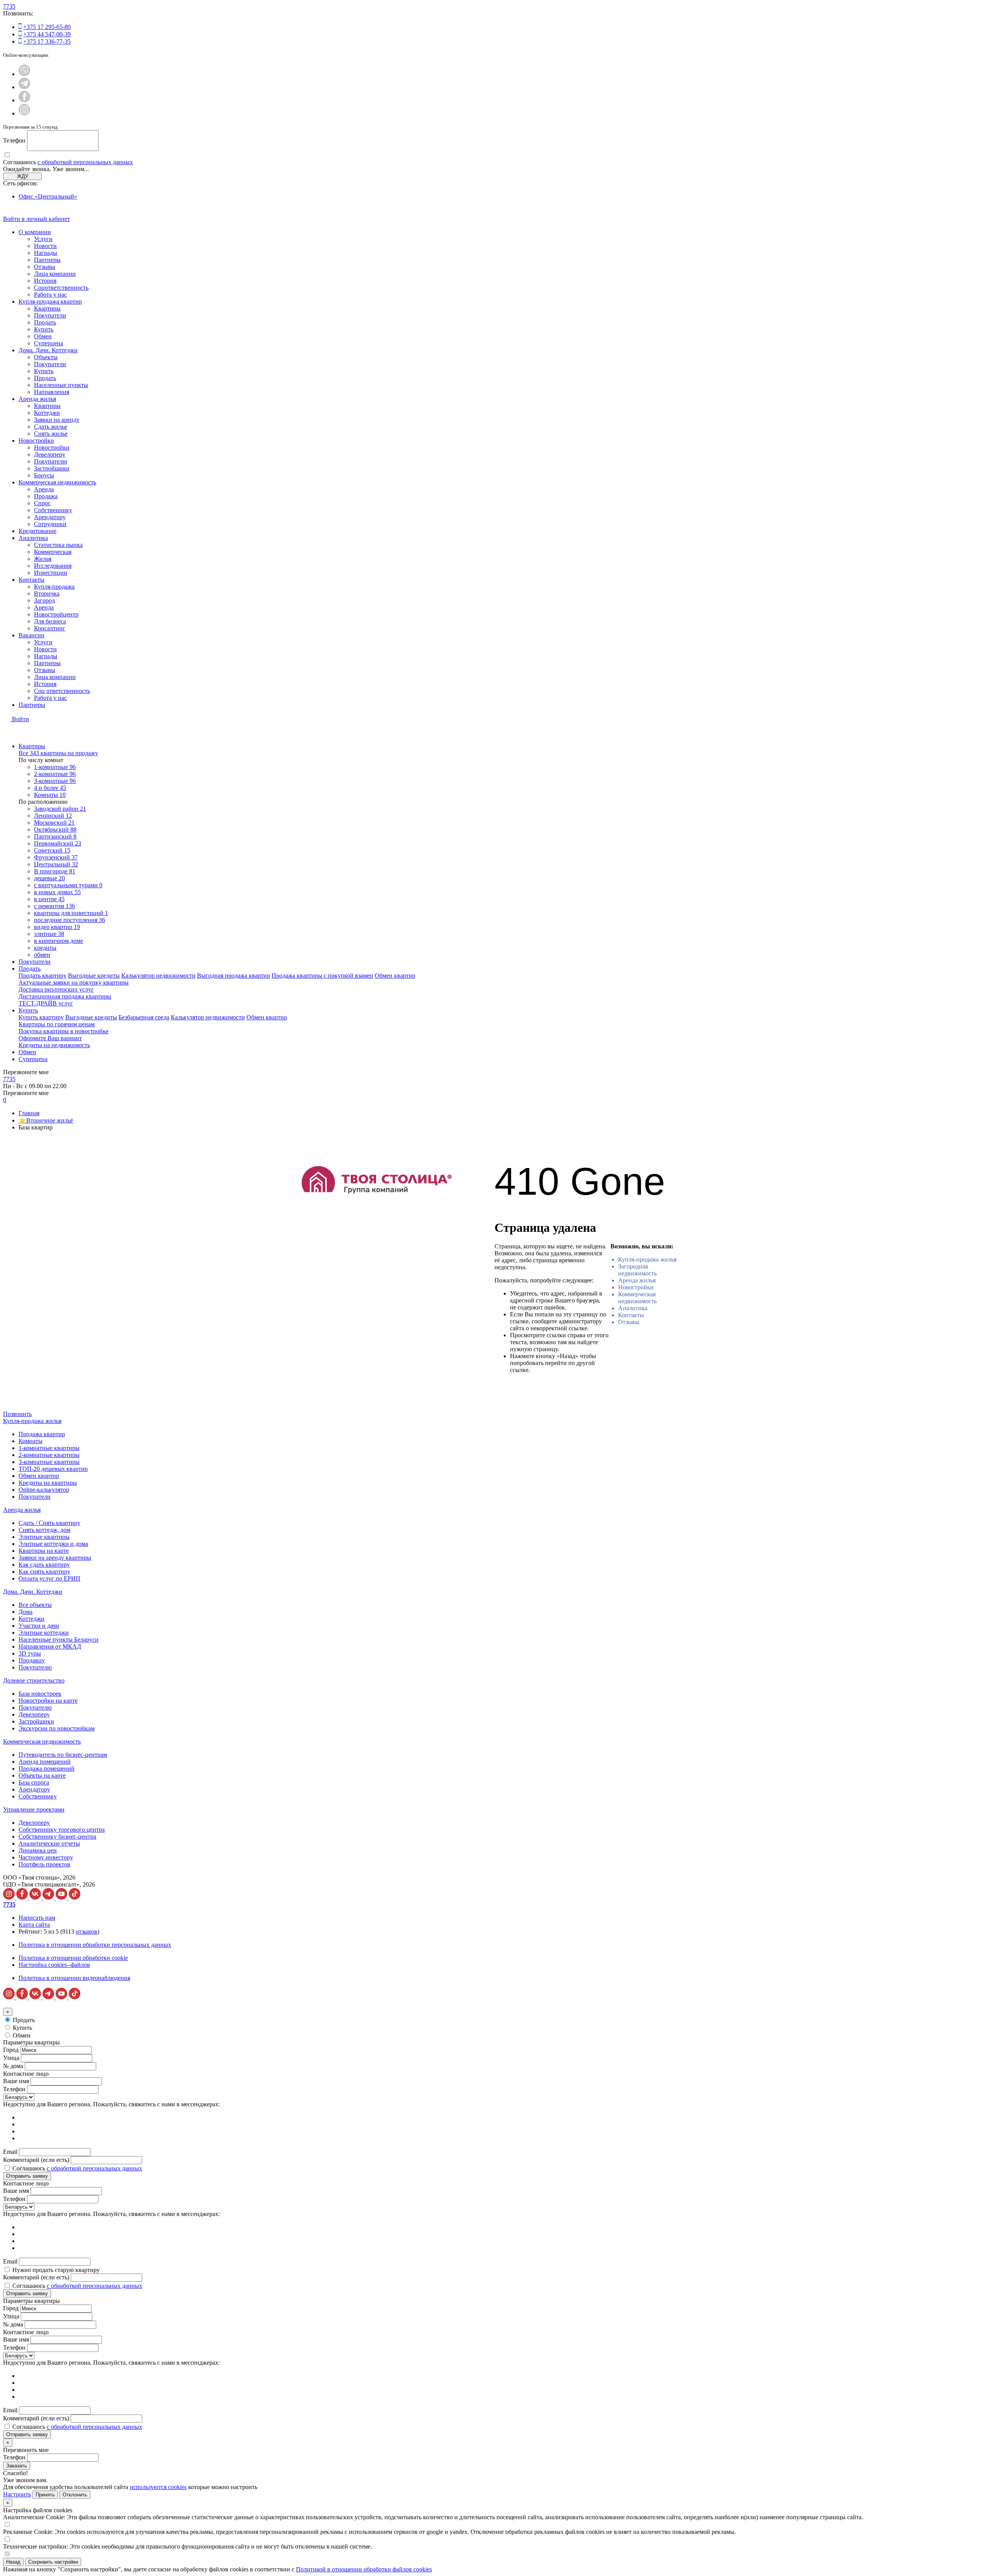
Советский (52, 850)
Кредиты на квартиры (48, 1483)
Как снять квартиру (44, 1572)
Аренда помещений (45, 1762)
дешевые (49, 878)
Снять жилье (51, 434)
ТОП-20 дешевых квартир (53, 1469)
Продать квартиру (42, 976)
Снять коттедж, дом (44, 1530)
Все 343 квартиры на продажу (58, 753)
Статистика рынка (58, 545)
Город (11, 2050)
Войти (20, 719)
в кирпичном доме (59, 941)
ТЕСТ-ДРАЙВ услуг (46, 1003)
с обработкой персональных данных (85, 162)
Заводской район (60, 809)
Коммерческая (53, 552)
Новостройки (36, 441)
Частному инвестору (46, 1857)
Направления (52, 392)
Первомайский (58, 843)
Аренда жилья (37, 399)
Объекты (46, 357)
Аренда (44, 489)
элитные (49, 934)
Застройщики (52, 468)
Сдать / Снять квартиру (49, 1523)
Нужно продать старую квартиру (56, 2270)
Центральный (56, 864)
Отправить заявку (27, 2176)
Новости (45, 246)
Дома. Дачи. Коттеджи (48, 350)
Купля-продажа (54, 587)
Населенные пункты (61, 385)
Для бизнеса (50, 621)
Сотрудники (50, 524)
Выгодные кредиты (94, 976)
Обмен (43, 336)
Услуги (43, 239)
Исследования (53, 566)
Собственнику (53, 510)
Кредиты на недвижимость (54, 1045)
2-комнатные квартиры (49, 1455)
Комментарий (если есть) (36, 2160)
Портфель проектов (44, 1864)
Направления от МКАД (50, 1646)
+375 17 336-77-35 (47, 42)
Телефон (14, 140)
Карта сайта (34, 1925)
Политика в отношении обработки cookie (73, 1958)
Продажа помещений (47, 1769)
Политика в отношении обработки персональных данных (95, 1945)
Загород (44, 600)
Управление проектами (34, 1809)
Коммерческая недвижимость (57, 482)
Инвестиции (51, 573)
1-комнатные (55, 767)
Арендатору (50, 517)
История (45, 281)
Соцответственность (61, 288)
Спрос (42, 503)
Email (10, 2152)
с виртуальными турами (68, 885)
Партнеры (47, 260)
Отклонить (75, 2495)
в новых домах (57, 892)
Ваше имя (16, 2081)
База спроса (34, 1782)
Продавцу (32, 1660)
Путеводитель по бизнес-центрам (63, 1755)
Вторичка (47, 593)
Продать (45, 322)
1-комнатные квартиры (49, 1448)
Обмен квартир (395, 976)
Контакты (31, 580)
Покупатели (50, 315)
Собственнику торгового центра (62, 1830)
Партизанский (55, 836)
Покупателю (51, 461)
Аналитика (33, 538)
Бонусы (44, 475)
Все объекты (35, 1605)
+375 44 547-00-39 (47, 34)
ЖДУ (23, 176)
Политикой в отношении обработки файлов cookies (364, 2569)
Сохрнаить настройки (53, 2562)
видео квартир (57, 927)
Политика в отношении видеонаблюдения (74, 1978)
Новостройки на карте (48, 1701)
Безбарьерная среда (144, 1017)
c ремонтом (54, 906)
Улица (11, 2058)
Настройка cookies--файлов (54, 1965)
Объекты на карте (42, 1775)
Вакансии (31, 635)
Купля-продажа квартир (50, 301)
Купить (44, 329)
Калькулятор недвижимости (158, 976)
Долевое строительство (34, 1680)
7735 (9, 6)
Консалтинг (50, 628)
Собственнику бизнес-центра (57, 1836)
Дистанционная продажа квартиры (65, 996)
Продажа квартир (42, 1434)
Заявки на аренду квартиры (55, 1558)
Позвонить (17, 1414)
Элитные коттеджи (44, 1633)
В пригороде (55, 871)
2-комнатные (55, 774)
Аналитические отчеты (49, 1843)
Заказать (17, 2466)
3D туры (30, 1653)
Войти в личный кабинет (37, 219)
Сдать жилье (51, 427)
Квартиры (47, 308)
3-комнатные (55, 781)
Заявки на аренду (57, 420)
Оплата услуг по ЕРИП (49, 1578)
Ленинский (53, 816)
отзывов (87, 1932)
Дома (25, 1612)
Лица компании (55, 274)
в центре (49, 899)
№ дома (13, 2066)
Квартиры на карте (44, 1551)
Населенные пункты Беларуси (59, 1640)
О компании (35, 232)
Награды (46, 253)
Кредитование (37, 531)
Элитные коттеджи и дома (53, 1544)
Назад (13, 2562)
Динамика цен (38, 1850)
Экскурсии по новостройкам (57, 1728)
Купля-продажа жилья (647, 1259)
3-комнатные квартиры (49, 1462)
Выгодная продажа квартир (234, 976)
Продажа (46, 496)
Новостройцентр (56, 614)
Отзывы (45, 267)
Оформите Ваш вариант (50, 1038)
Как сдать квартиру (44, 1565)
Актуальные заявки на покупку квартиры (74, 982)
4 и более (50, 788)
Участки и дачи (39, 1626)
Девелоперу (50, 454)
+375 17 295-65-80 (47, 27)
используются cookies (158, 2487)
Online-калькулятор (44, 1490)
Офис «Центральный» (48, 196)
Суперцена (48, 343)
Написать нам (37, 1918)
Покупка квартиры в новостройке (64, 1031)
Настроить (17, 2494)
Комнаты (50, 795)
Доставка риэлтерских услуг (56, 989)
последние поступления (70, 920)
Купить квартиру (41, 1017)
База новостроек (40, 1694)
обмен (42, 955)
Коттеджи (47, 413)
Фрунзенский (56, 857)
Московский (54, 823)
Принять (45, 2495)
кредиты (45, 948)
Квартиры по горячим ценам (57, 1024)
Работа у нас (50, 295)
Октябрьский (55, 830)
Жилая (43, 559)
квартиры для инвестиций (71, 913)
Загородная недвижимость (637, 1270)
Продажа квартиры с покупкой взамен (322, 976)
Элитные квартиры (44, 1537)
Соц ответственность (62, 691)
